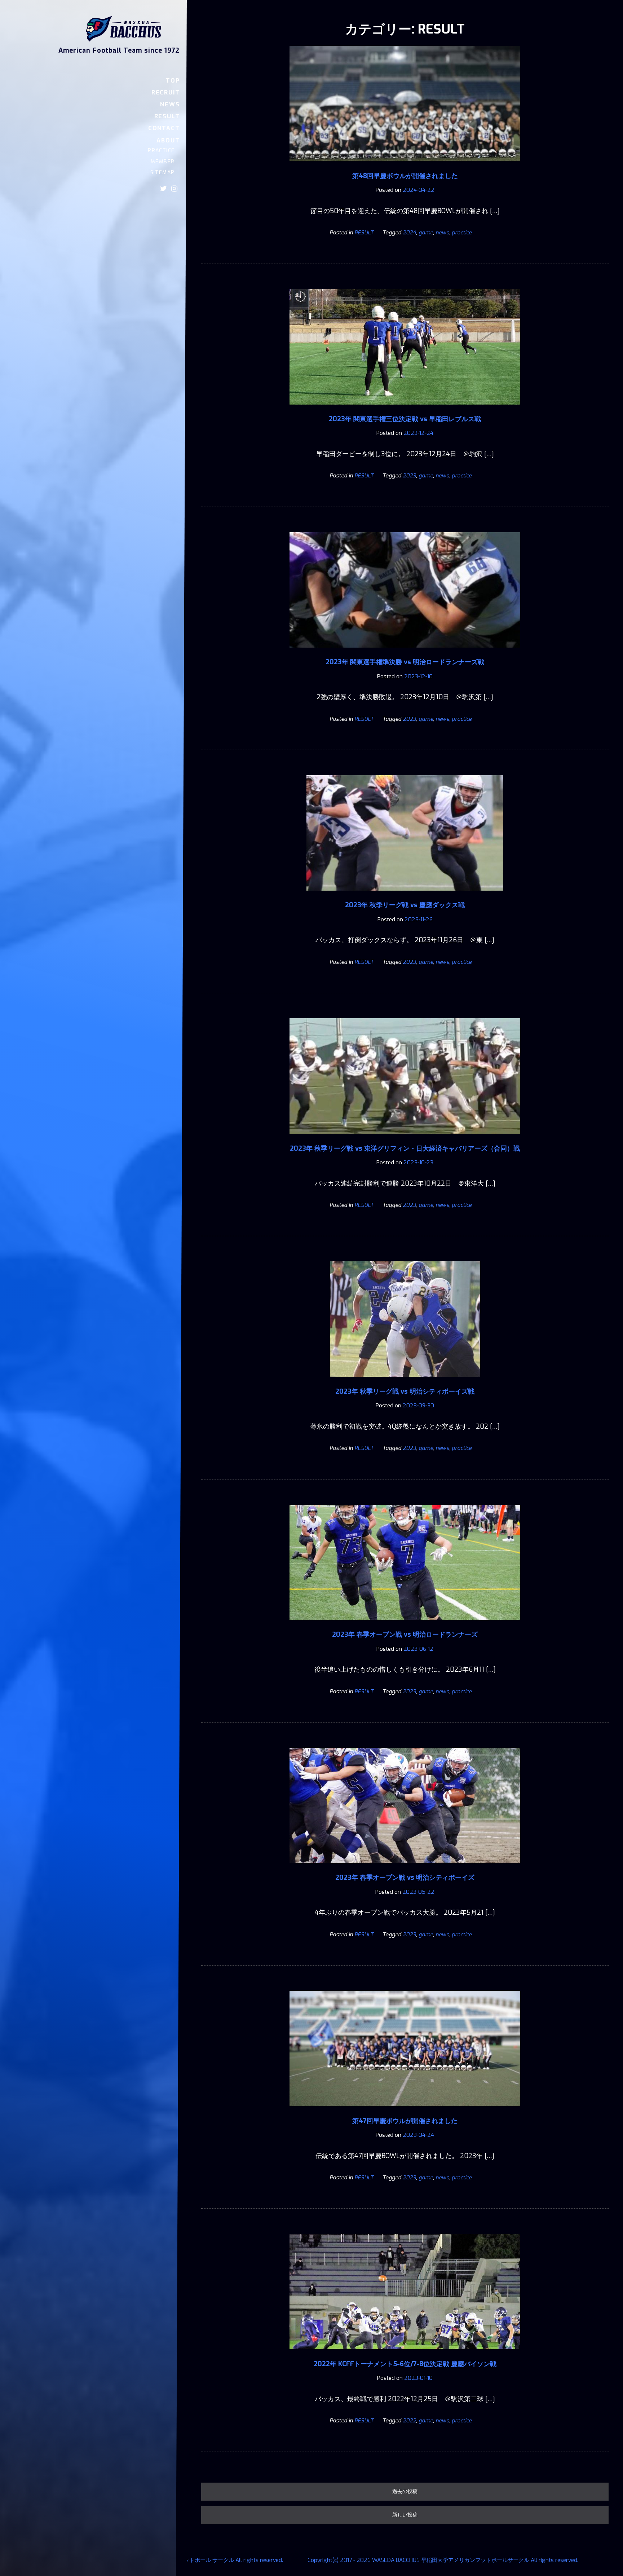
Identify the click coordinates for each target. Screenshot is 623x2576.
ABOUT (168, 140)
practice (462, 233)
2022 (409, 2421)
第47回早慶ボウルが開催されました (405, 2121)
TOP (173, 81)
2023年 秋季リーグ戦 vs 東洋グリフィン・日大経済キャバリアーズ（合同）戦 (405, 1148)
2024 (409, 233)
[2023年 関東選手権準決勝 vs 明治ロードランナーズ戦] (405, 653)
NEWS (170, 104)
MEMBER (163, 162)
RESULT (167, 116)
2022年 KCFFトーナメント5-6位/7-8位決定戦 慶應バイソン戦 (405, 2364)
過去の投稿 (405, 2491)
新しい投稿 (405, 2515)
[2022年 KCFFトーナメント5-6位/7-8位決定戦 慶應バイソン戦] (405, 2354)
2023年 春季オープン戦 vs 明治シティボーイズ (405, 1878)
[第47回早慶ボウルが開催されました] (405, 2111)
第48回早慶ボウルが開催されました (405, 176)
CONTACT (164, 128)
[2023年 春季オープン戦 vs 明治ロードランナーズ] (405, 1625)
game (426, 233)
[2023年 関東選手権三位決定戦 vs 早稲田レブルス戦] (405, 410)
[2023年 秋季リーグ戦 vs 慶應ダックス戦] (405, 896)
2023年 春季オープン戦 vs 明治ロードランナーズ (405, 1635)
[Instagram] (174, 189)
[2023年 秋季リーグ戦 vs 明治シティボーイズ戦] (405, 1382)
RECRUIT (165, 92)
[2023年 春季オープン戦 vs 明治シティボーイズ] (405, 1868)
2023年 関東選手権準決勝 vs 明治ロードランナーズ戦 (405, 662)
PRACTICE (161, 151)
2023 (409, 476)
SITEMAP (162, 173)
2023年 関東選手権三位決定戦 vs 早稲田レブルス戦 (405, 419)
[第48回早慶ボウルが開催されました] (405, 166)
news (442, 233)
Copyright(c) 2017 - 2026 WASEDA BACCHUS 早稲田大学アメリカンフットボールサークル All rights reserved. (443, 2560)
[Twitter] (164, 189)
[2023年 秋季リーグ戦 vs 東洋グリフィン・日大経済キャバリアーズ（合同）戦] (405, 1139)
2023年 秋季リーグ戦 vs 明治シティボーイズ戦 (405, 1391)
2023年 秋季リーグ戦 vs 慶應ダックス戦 (405, 905)
